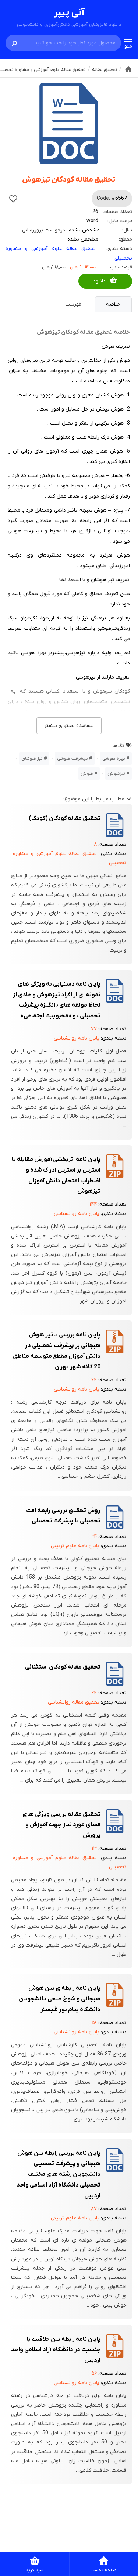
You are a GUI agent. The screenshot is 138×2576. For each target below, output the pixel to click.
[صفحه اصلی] (128, 69)
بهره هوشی (114, 758)
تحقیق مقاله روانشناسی (74, 1702)
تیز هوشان (32, 758)
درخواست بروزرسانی (44, 230)
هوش (87, 774)
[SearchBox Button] (14, 43)
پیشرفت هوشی (72, 758)
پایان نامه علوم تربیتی (75, 1546)
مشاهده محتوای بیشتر (69, 726)
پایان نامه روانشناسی (77, 1038)
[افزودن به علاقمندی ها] (13, 199)
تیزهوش (116, 774)
